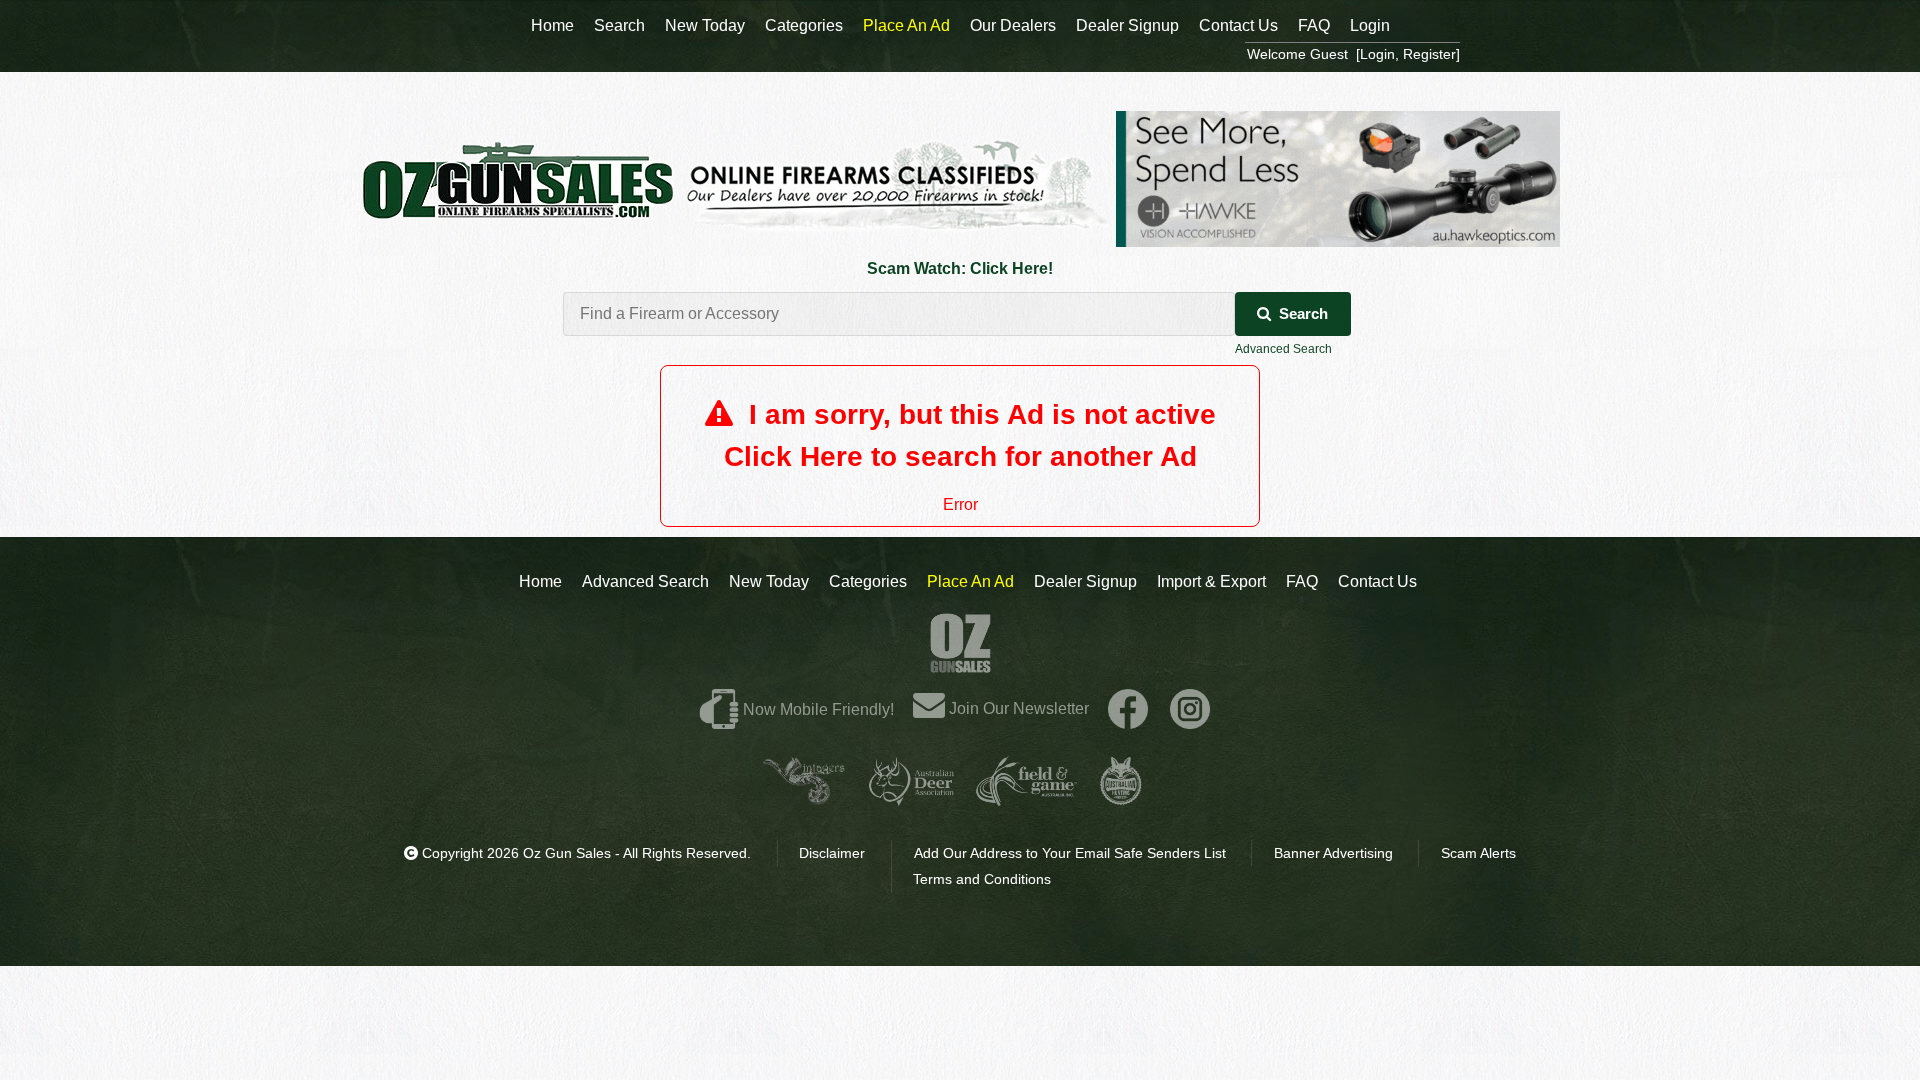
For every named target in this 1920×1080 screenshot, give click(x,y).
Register (1429, 54)
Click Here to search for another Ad (960, 456)
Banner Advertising (1333, 853)
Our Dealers (1013, 25)
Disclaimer (832, 853)
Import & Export (1211, 581)
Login (1370, 25)
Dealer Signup (1085, 581)
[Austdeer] (911, 797)
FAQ (1302, 581)
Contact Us (1377, 581)
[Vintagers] (804, 797)
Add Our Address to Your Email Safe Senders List (1070, 853)
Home (540, 581)
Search (1303, 313)
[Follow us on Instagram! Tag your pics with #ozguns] (1190, 708)
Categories (868, 581)
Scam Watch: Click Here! (960, 268)
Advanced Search (1283, 349)
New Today (769, 581)
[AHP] (1121, 797)
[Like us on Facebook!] (1128, 708)
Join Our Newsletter (1017, 708)
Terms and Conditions (982, 879)
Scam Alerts (1478, 853)
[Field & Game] (1026, 797)
